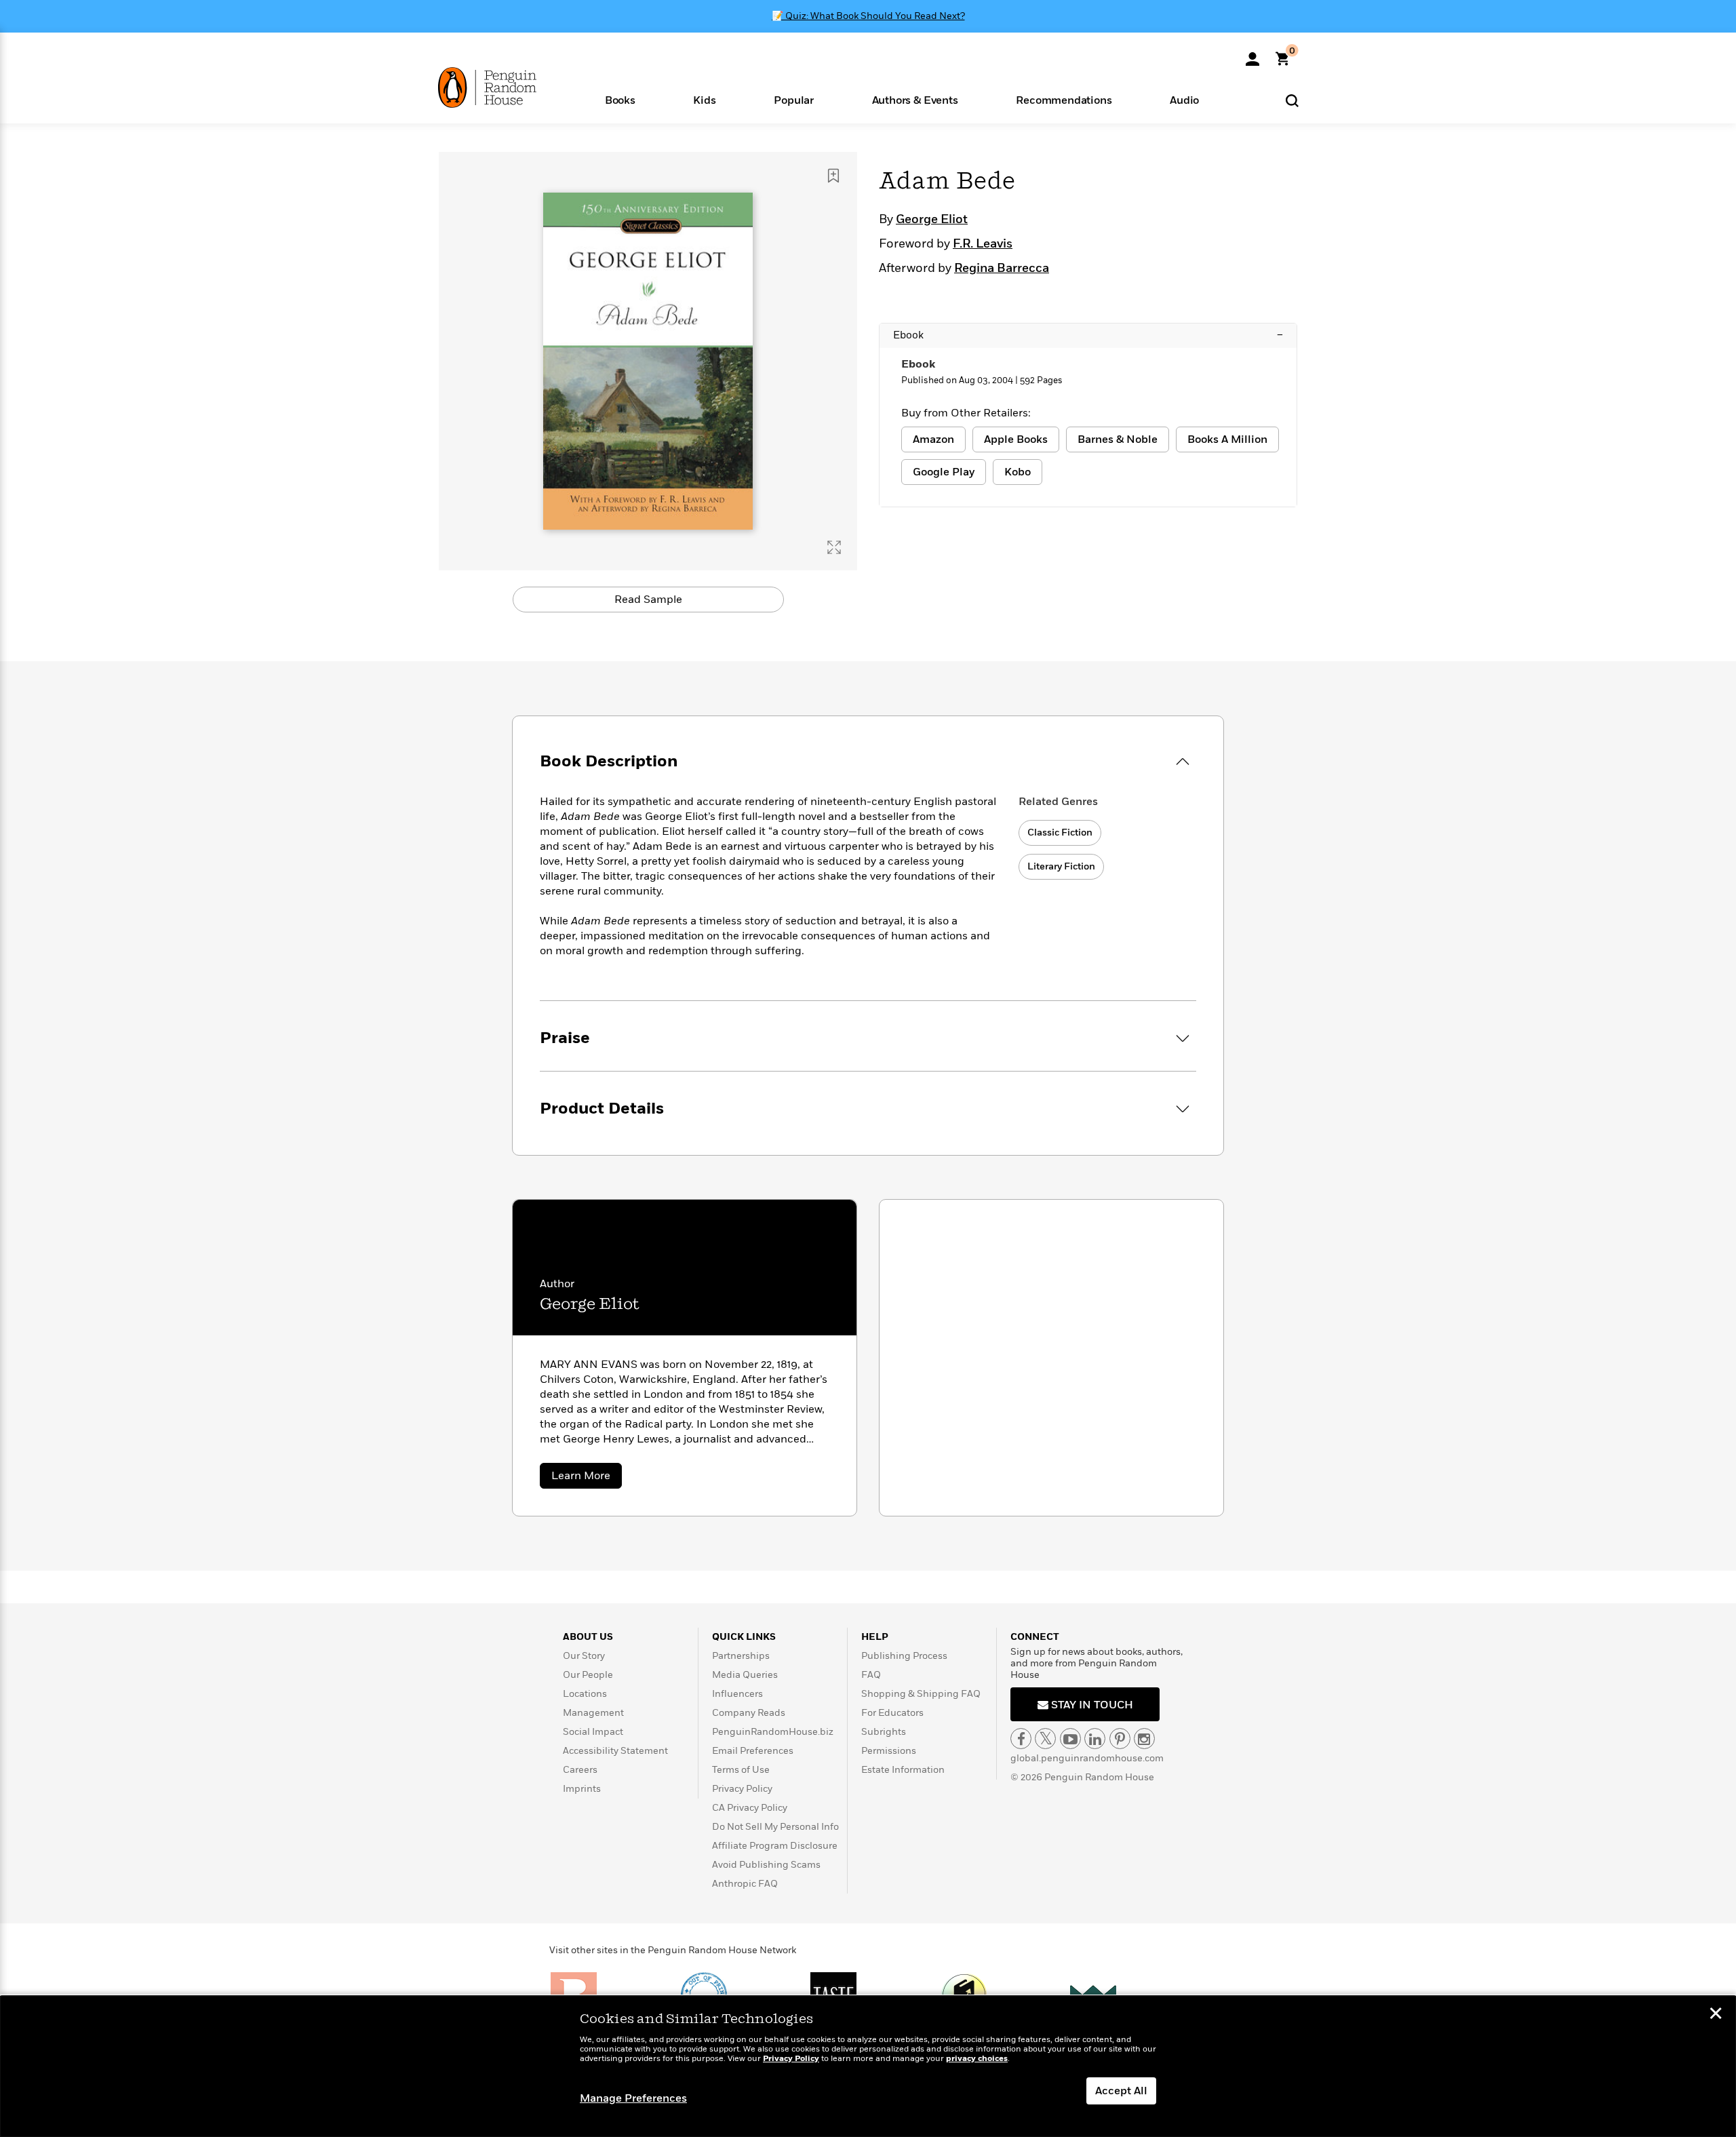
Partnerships (741, 1656)
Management (593, 1713)
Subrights (884, 1732)
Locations (585, 1694)
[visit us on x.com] (1045, 1739)
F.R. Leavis (983, 244)
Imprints (582, 1789)
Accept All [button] (1121, 2091)
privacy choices (977, 2059)
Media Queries (745, 1675)
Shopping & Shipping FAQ (921, 1694)
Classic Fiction (1060, 832)
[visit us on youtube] (1070, 1739)
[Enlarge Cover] (834, 547)
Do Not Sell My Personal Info (775, 1827)
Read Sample (648, 600)
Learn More (587, 1478)
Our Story (584, 1656)
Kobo (1018, 472)
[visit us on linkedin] (1095, 1739)
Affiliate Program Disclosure (775, 1846)
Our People (588, 1675)
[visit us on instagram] (1144, 1739)
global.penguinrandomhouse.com (1087, 1758)
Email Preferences (753, 1751)
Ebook (1088, 335)
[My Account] (1252, 54)
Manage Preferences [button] (633, 2098)
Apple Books (1016, 439)
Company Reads (749, 1713)
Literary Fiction (1061, 866)
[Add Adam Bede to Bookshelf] (833, 176)
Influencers (737, 1694)
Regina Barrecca (1002, 269)
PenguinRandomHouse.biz (773, 1732)
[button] (620, 99)
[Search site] (1292, 100)
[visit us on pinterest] (1120, 1739)
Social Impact (593, 1732)
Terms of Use (741, 1770)
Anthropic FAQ (745, 1884)
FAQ (871, 1675)
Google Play (944, 472)
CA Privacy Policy (750, 1808)
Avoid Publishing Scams (766, 1865)
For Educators (892, 1713)
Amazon (933, 439)
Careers (580, 1770)
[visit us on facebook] (1021, 1739)
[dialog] (868, 2066)
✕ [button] (1716, 2015)
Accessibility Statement (615, 1751)
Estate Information (903, 1770)
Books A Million (1227, 439)
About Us (588, 1637)
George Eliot (932, 220)
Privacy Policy (742, 1789)
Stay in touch (1091, 1705)
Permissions (889, 1751)
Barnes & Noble (1118, 439)
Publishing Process (904, 1656)
